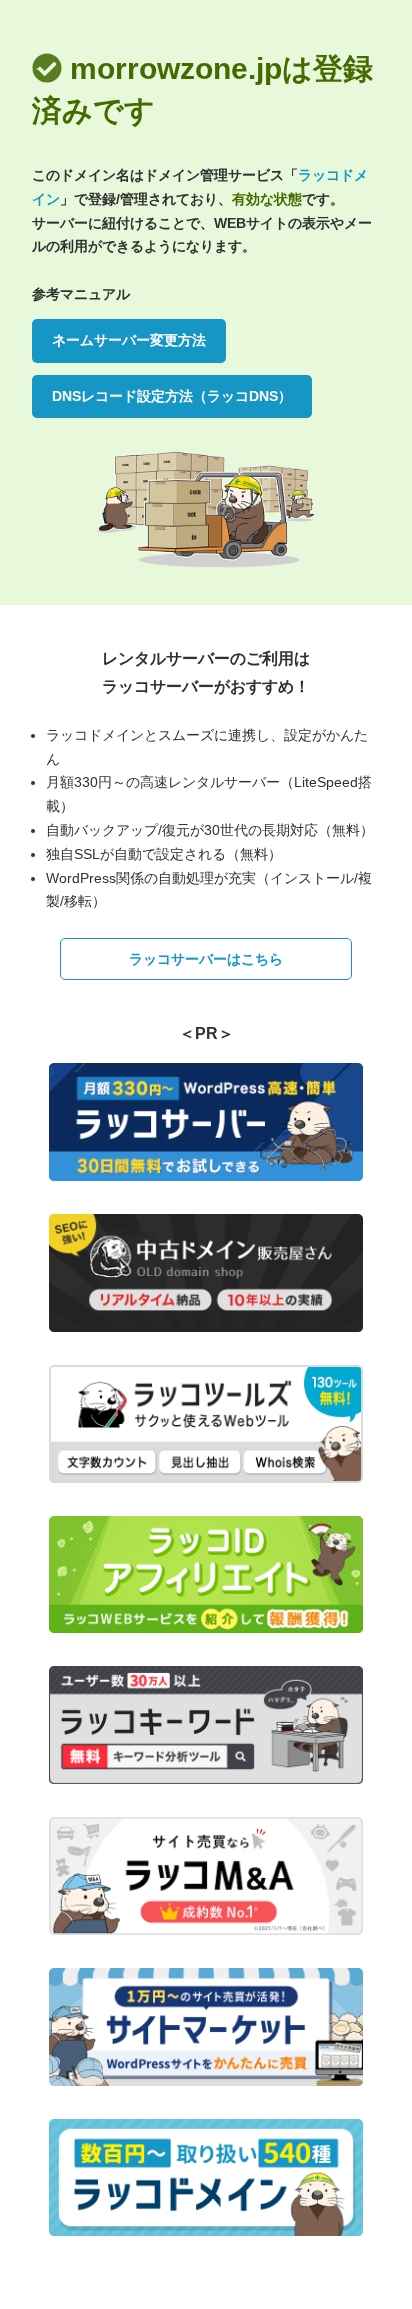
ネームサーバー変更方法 (129, 340)
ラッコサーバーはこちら (206, 959)
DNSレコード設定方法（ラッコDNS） (172, 396)
